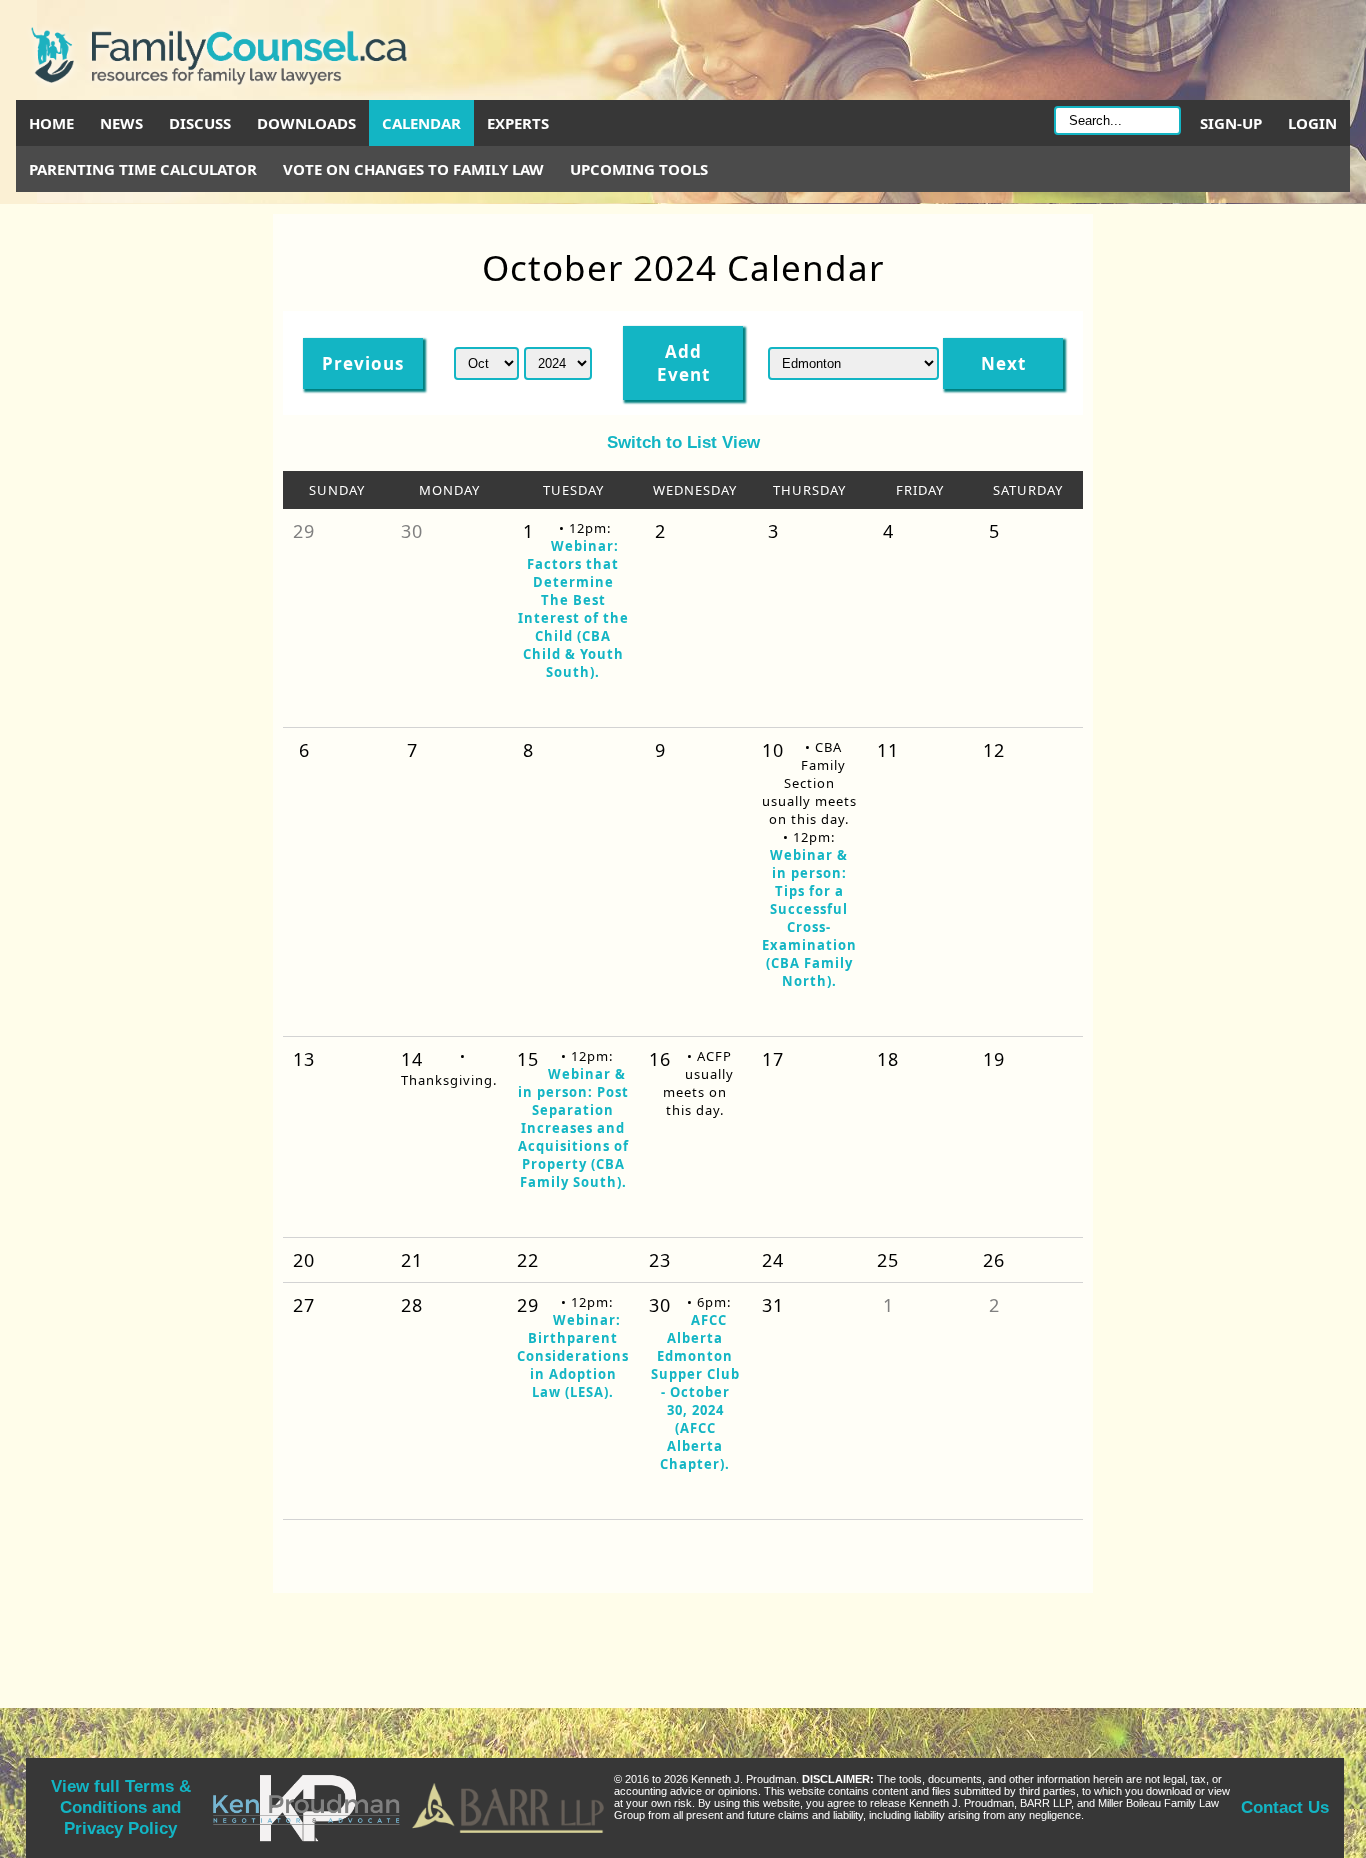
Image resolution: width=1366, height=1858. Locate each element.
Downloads (306, 123)
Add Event (683, 363)
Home (51, 123)
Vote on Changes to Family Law (413, 169)
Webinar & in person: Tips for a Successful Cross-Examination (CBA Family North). (809, 918)
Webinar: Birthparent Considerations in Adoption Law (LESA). (573, 1356)
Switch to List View (683, 442)
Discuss (200, 123)
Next (1003, 363)
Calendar (421, 123)
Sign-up (1231, 123)
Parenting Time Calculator (143, 169)
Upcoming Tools (639, 169)
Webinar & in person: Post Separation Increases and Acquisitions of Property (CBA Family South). (573, 1128)
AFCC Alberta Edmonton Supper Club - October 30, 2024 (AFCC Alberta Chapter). (695, 1392)
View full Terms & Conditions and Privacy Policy (121, 1807)
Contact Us (1285, 1807)
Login (1312, 123)
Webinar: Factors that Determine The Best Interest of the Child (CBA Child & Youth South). (573, 609)
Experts (518, 123)
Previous (363, 363)
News (121, 123)
